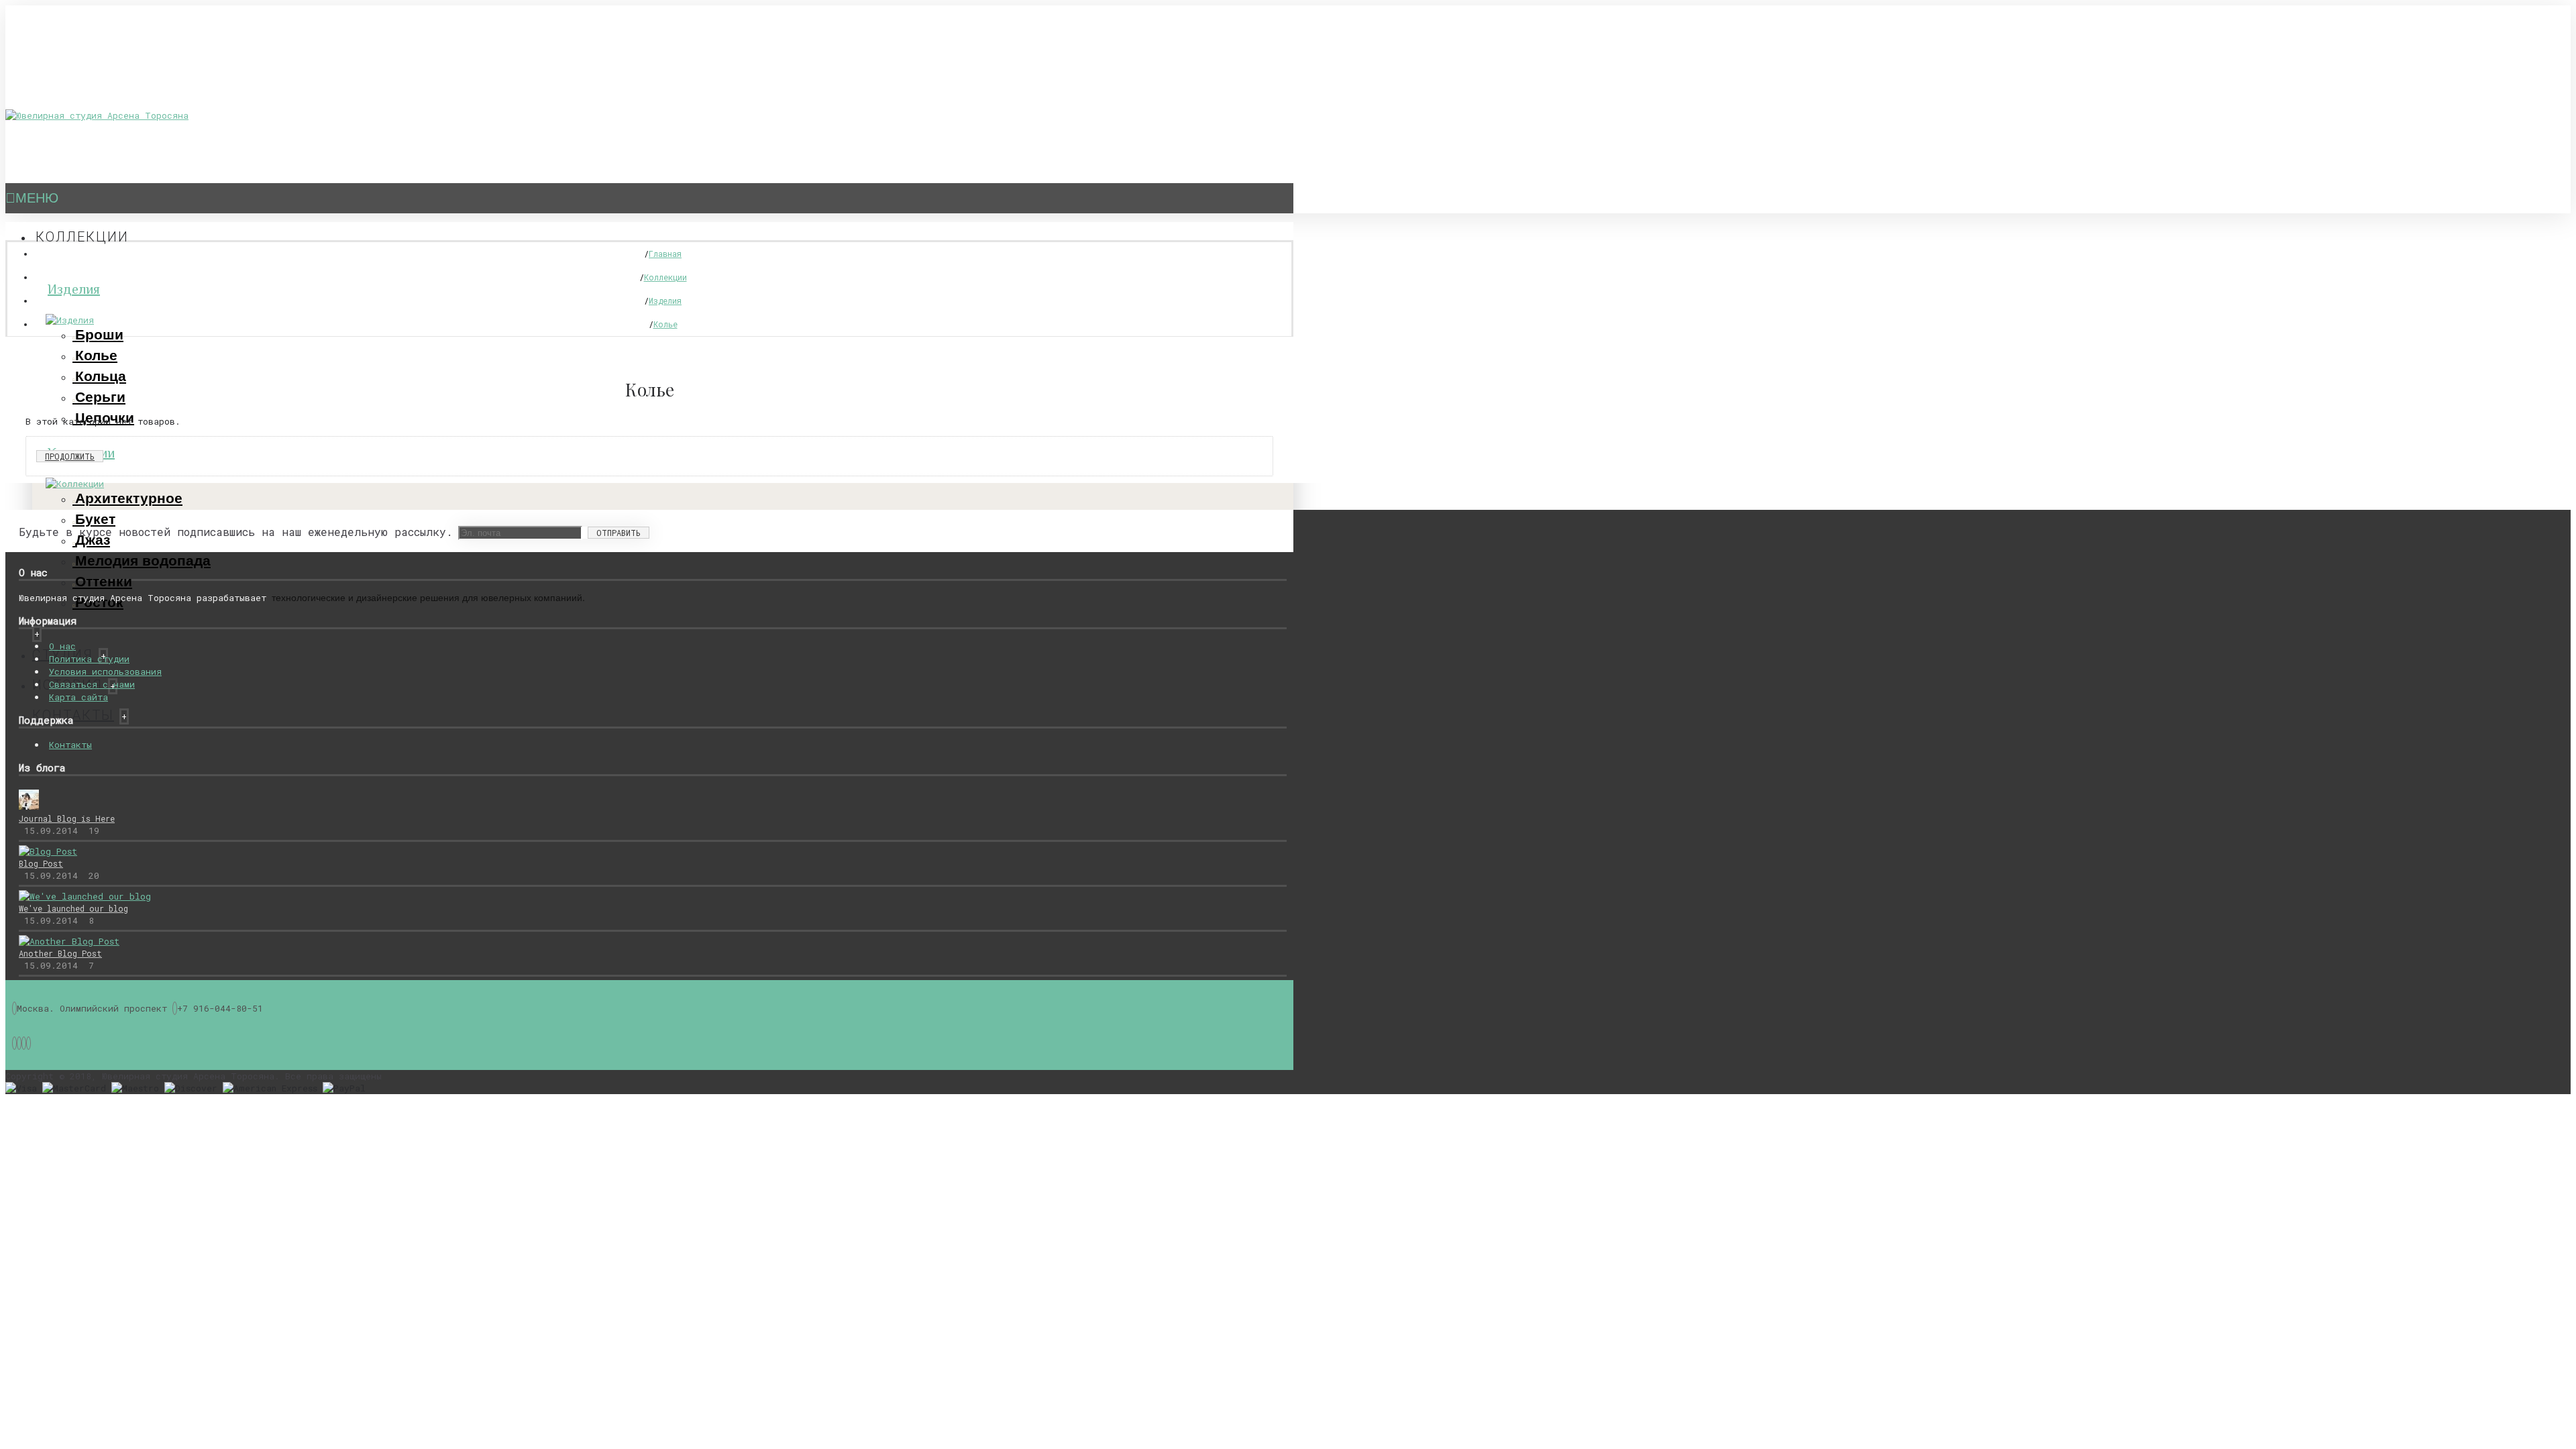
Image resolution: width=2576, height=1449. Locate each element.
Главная (665, 254)
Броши (99, 334)
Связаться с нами (92, 684)
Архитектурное (129, 498)
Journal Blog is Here (67, 818)
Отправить (619, 533)
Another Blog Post (60, 953)
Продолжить (70, 456)
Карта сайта (78, 697)
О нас (62, 646)
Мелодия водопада (143, 560)
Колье (96, 355)
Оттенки (104, 581)
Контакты (70, 745)
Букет (95, 519)
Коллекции (665, 277)
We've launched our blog (73, 908)
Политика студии (89, 659)
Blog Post (41, 863)
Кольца (101, 376)
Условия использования (105, 672)
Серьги (100, 397)
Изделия (74, 289)
